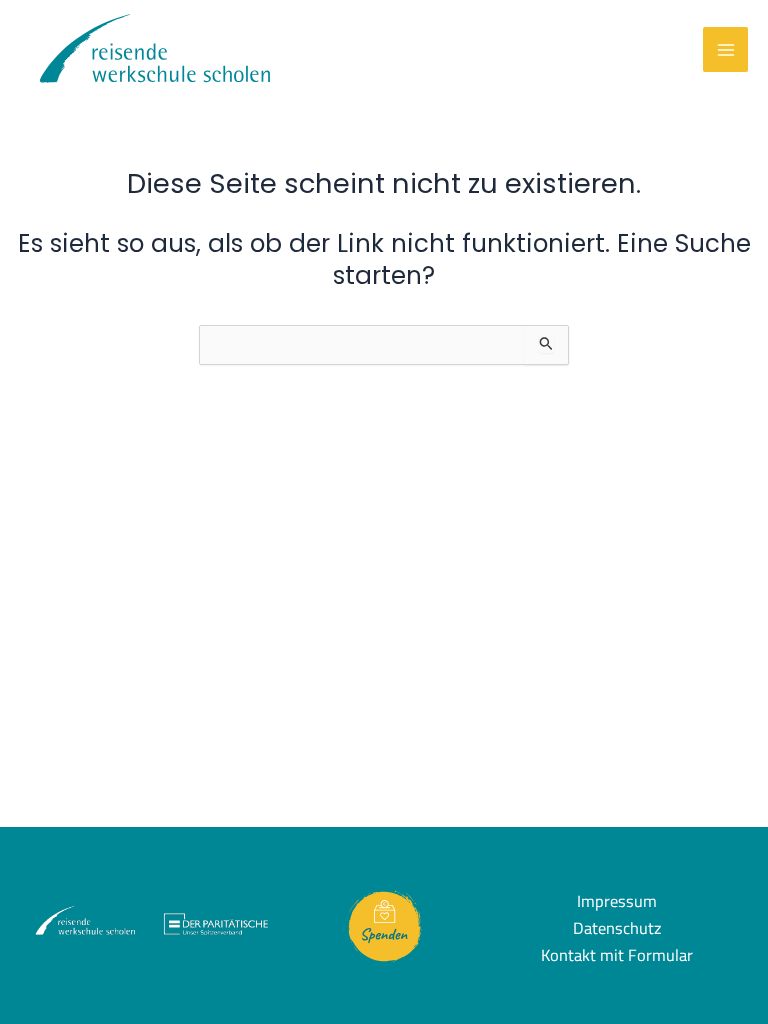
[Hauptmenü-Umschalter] (725, 49)
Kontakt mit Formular (617, 955)
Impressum (617, 901)
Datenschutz (617, 928)
